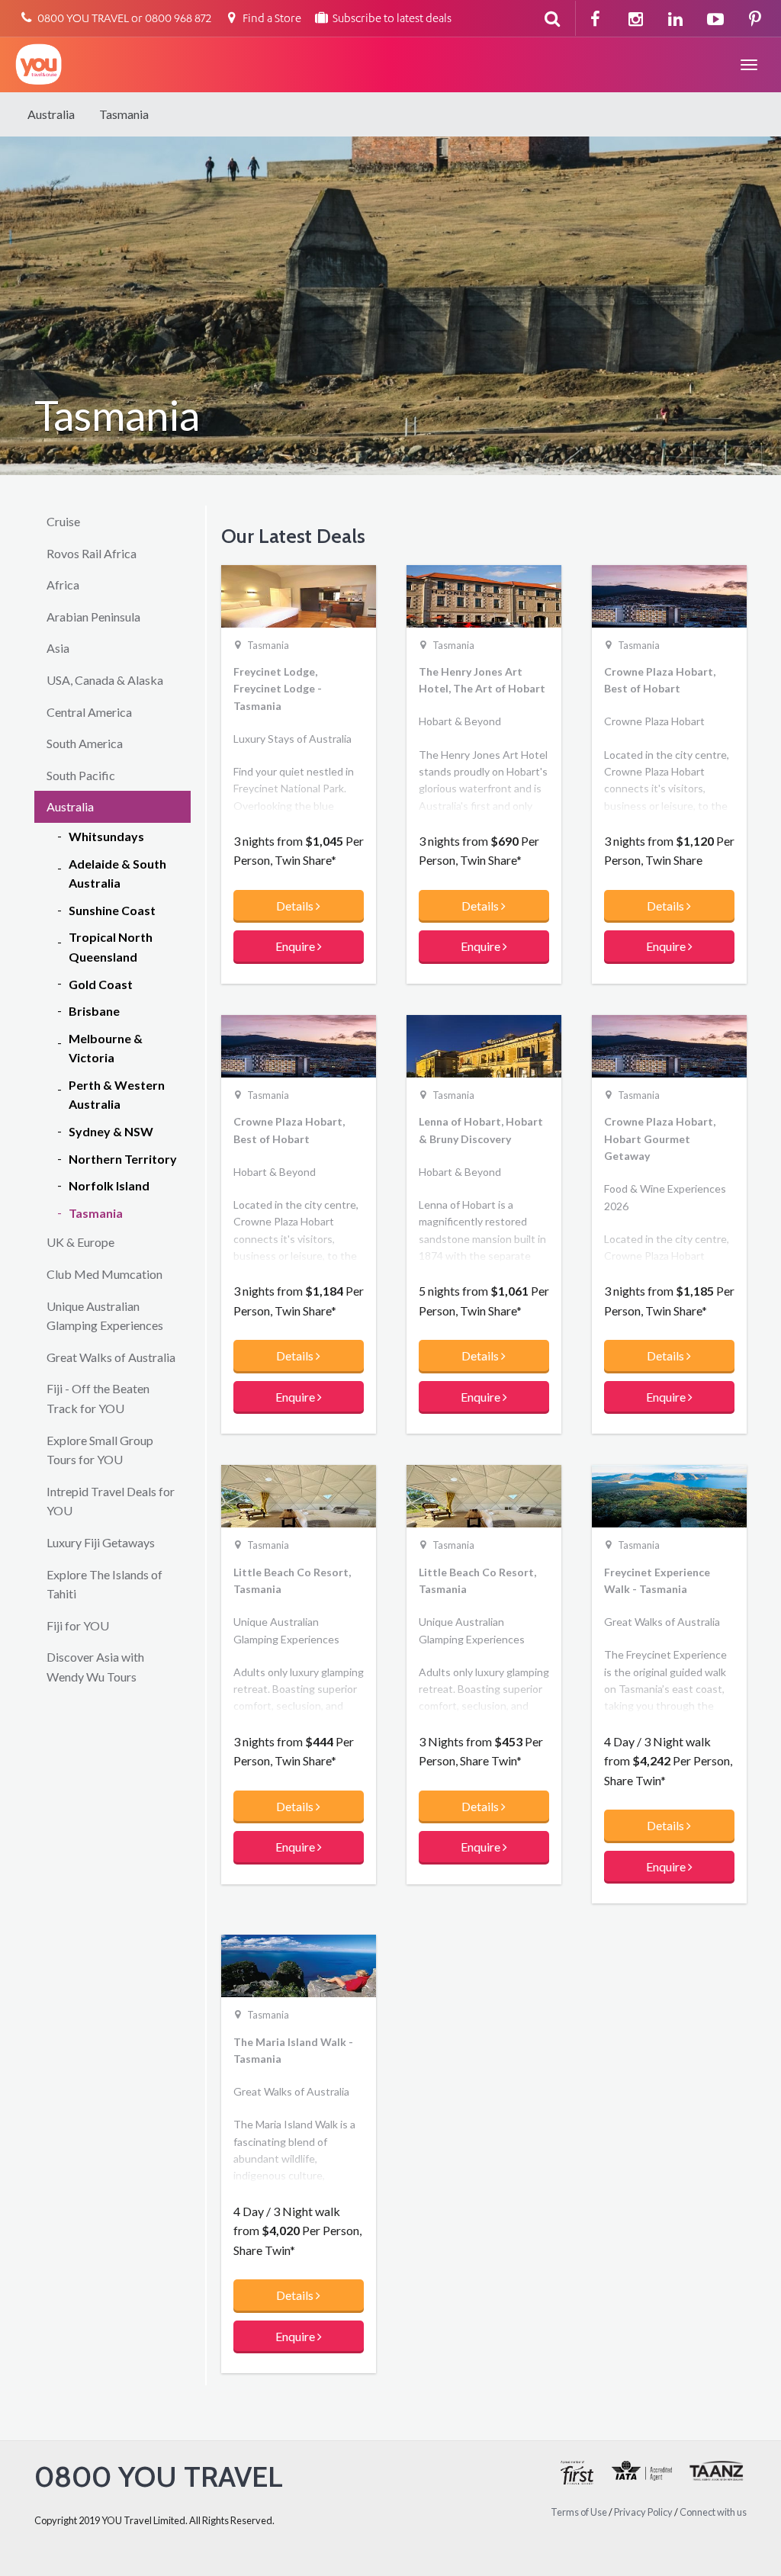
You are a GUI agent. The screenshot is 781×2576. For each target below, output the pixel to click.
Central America (89, 712)
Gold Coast (101, 984)
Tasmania (124, 114)
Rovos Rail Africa (92, 553)
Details (296, 906)
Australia (51, 114)
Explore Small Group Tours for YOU (100, 1450)
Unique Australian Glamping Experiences (105, 1316)
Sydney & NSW (111, 1131)
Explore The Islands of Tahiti (104, 1584)
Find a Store (271, 19)
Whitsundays (106, 836)
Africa (63, 585)
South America (85, 743)
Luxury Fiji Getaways (101, 1542)
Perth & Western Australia (117, 1095)
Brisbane (94, 1011)
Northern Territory (123, 1159)
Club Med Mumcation (104, 1274)
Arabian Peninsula (93, 617)
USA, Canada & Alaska (105, 680)
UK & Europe (80, 1242)
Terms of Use (579, 2512)
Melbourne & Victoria (106, 1048)
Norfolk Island (109, 1185)
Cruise (63, 521)
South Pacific (81, 775)
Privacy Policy (643, 2512)
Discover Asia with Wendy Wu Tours (95, 1667)
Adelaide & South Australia (117, 874)
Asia (58, 648)
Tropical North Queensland (111, 947)
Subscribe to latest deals (391, 19)
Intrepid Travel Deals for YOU (111, 1501)
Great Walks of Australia (111, 1357)
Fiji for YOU (78, 1625)
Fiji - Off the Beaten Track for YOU (98, 1398)
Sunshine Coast (112, 910)
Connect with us (713, 2512)
